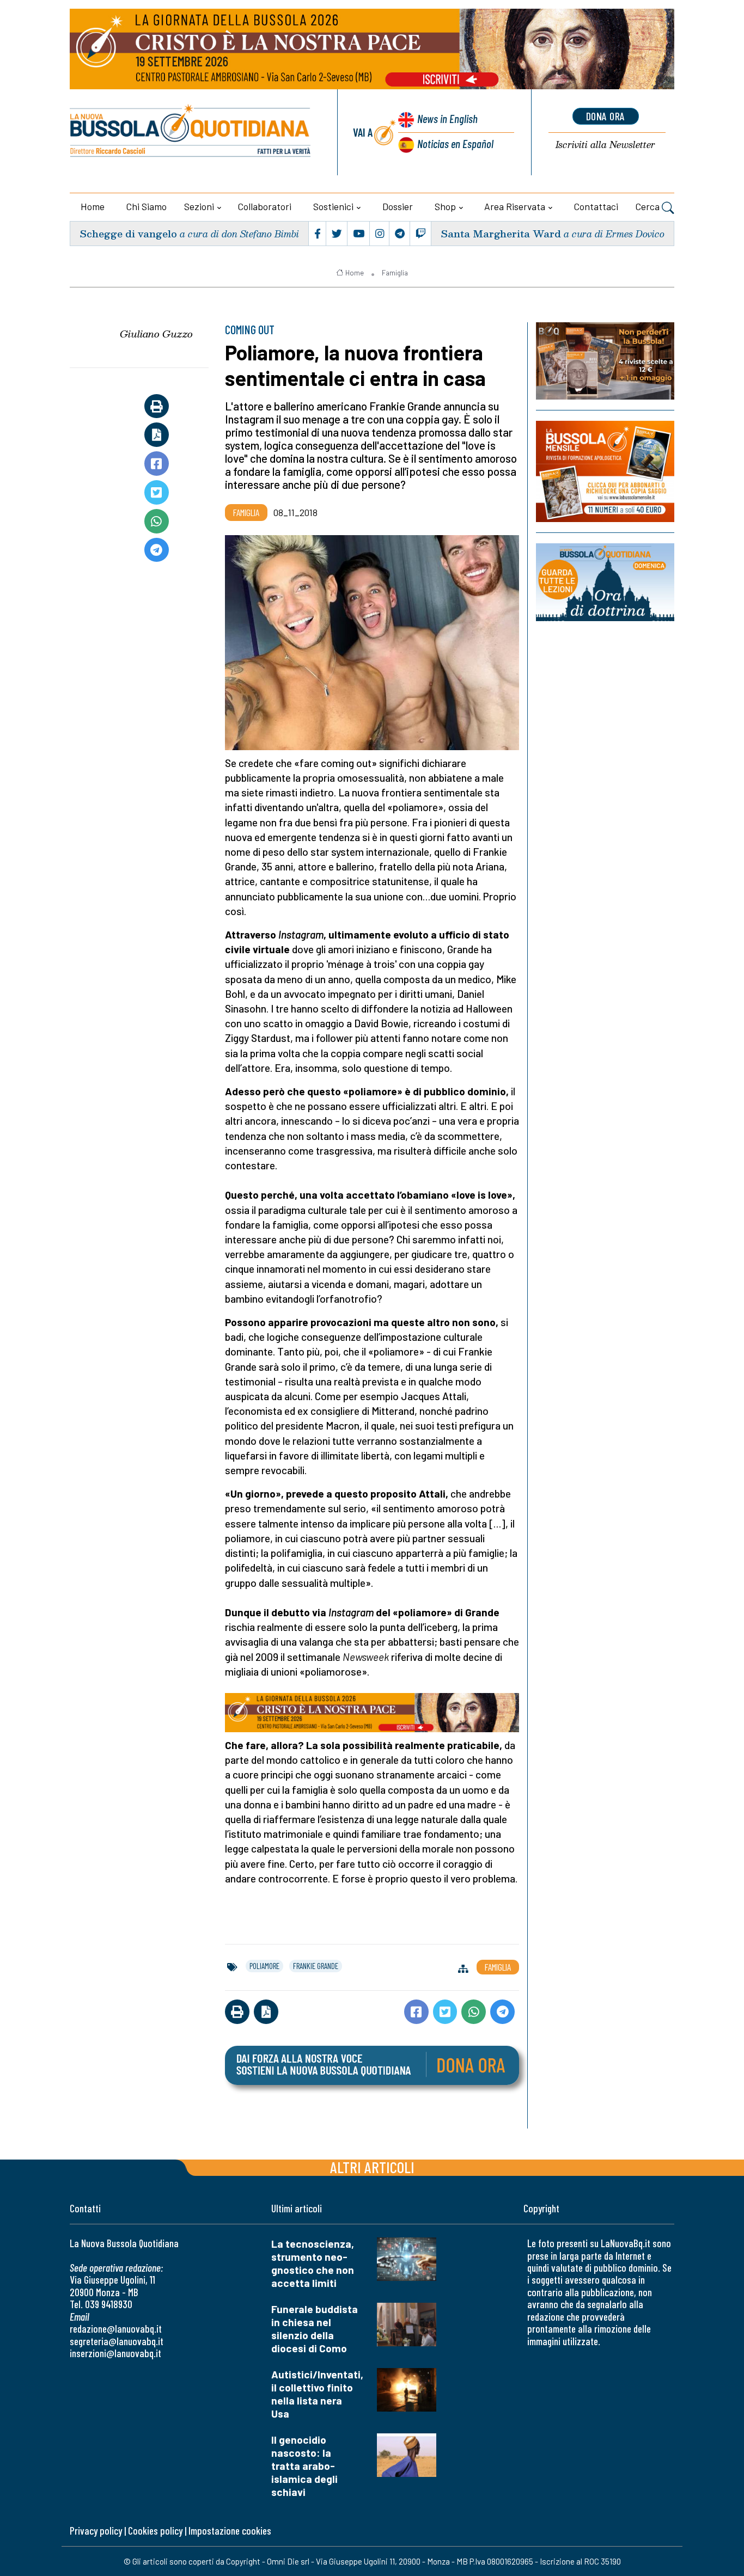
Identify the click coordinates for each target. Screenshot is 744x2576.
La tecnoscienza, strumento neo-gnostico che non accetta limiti (313, 2263)
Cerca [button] (649, 206)
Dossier (398, 206)
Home (93, 206)
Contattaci (596, 206)
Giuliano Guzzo (156, 334)
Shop (445, 206)
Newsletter (605, 145)
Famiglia (395, 273)
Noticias (455, 143)
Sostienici (333, 206)
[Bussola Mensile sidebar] (605, 471)
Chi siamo (147, 206)
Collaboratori (265, 206)
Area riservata (515, 206)
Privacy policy (96, 2531)
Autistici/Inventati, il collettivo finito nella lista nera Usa (317, 2394)
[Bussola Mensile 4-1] (605, 361)
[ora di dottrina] (605, 582)
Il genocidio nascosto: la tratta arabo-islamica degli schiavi (304, 2466)
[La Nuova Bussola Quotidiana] (191, 132)
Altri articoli (372, 2167)
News (447, 118)
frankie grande (316, 1966)
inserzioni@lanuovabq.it (115, 2353)
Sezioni (199, 206)
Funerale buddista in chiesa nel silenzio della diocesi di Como (315, 2329)
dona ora (606, 116)
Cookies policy (155, 2531)
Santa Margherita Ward (501, 233)
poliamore (264, 1966)
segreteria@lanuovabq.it (117, 2341)
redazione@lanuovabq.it (116, 2329)
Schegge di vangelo (128, 233)
